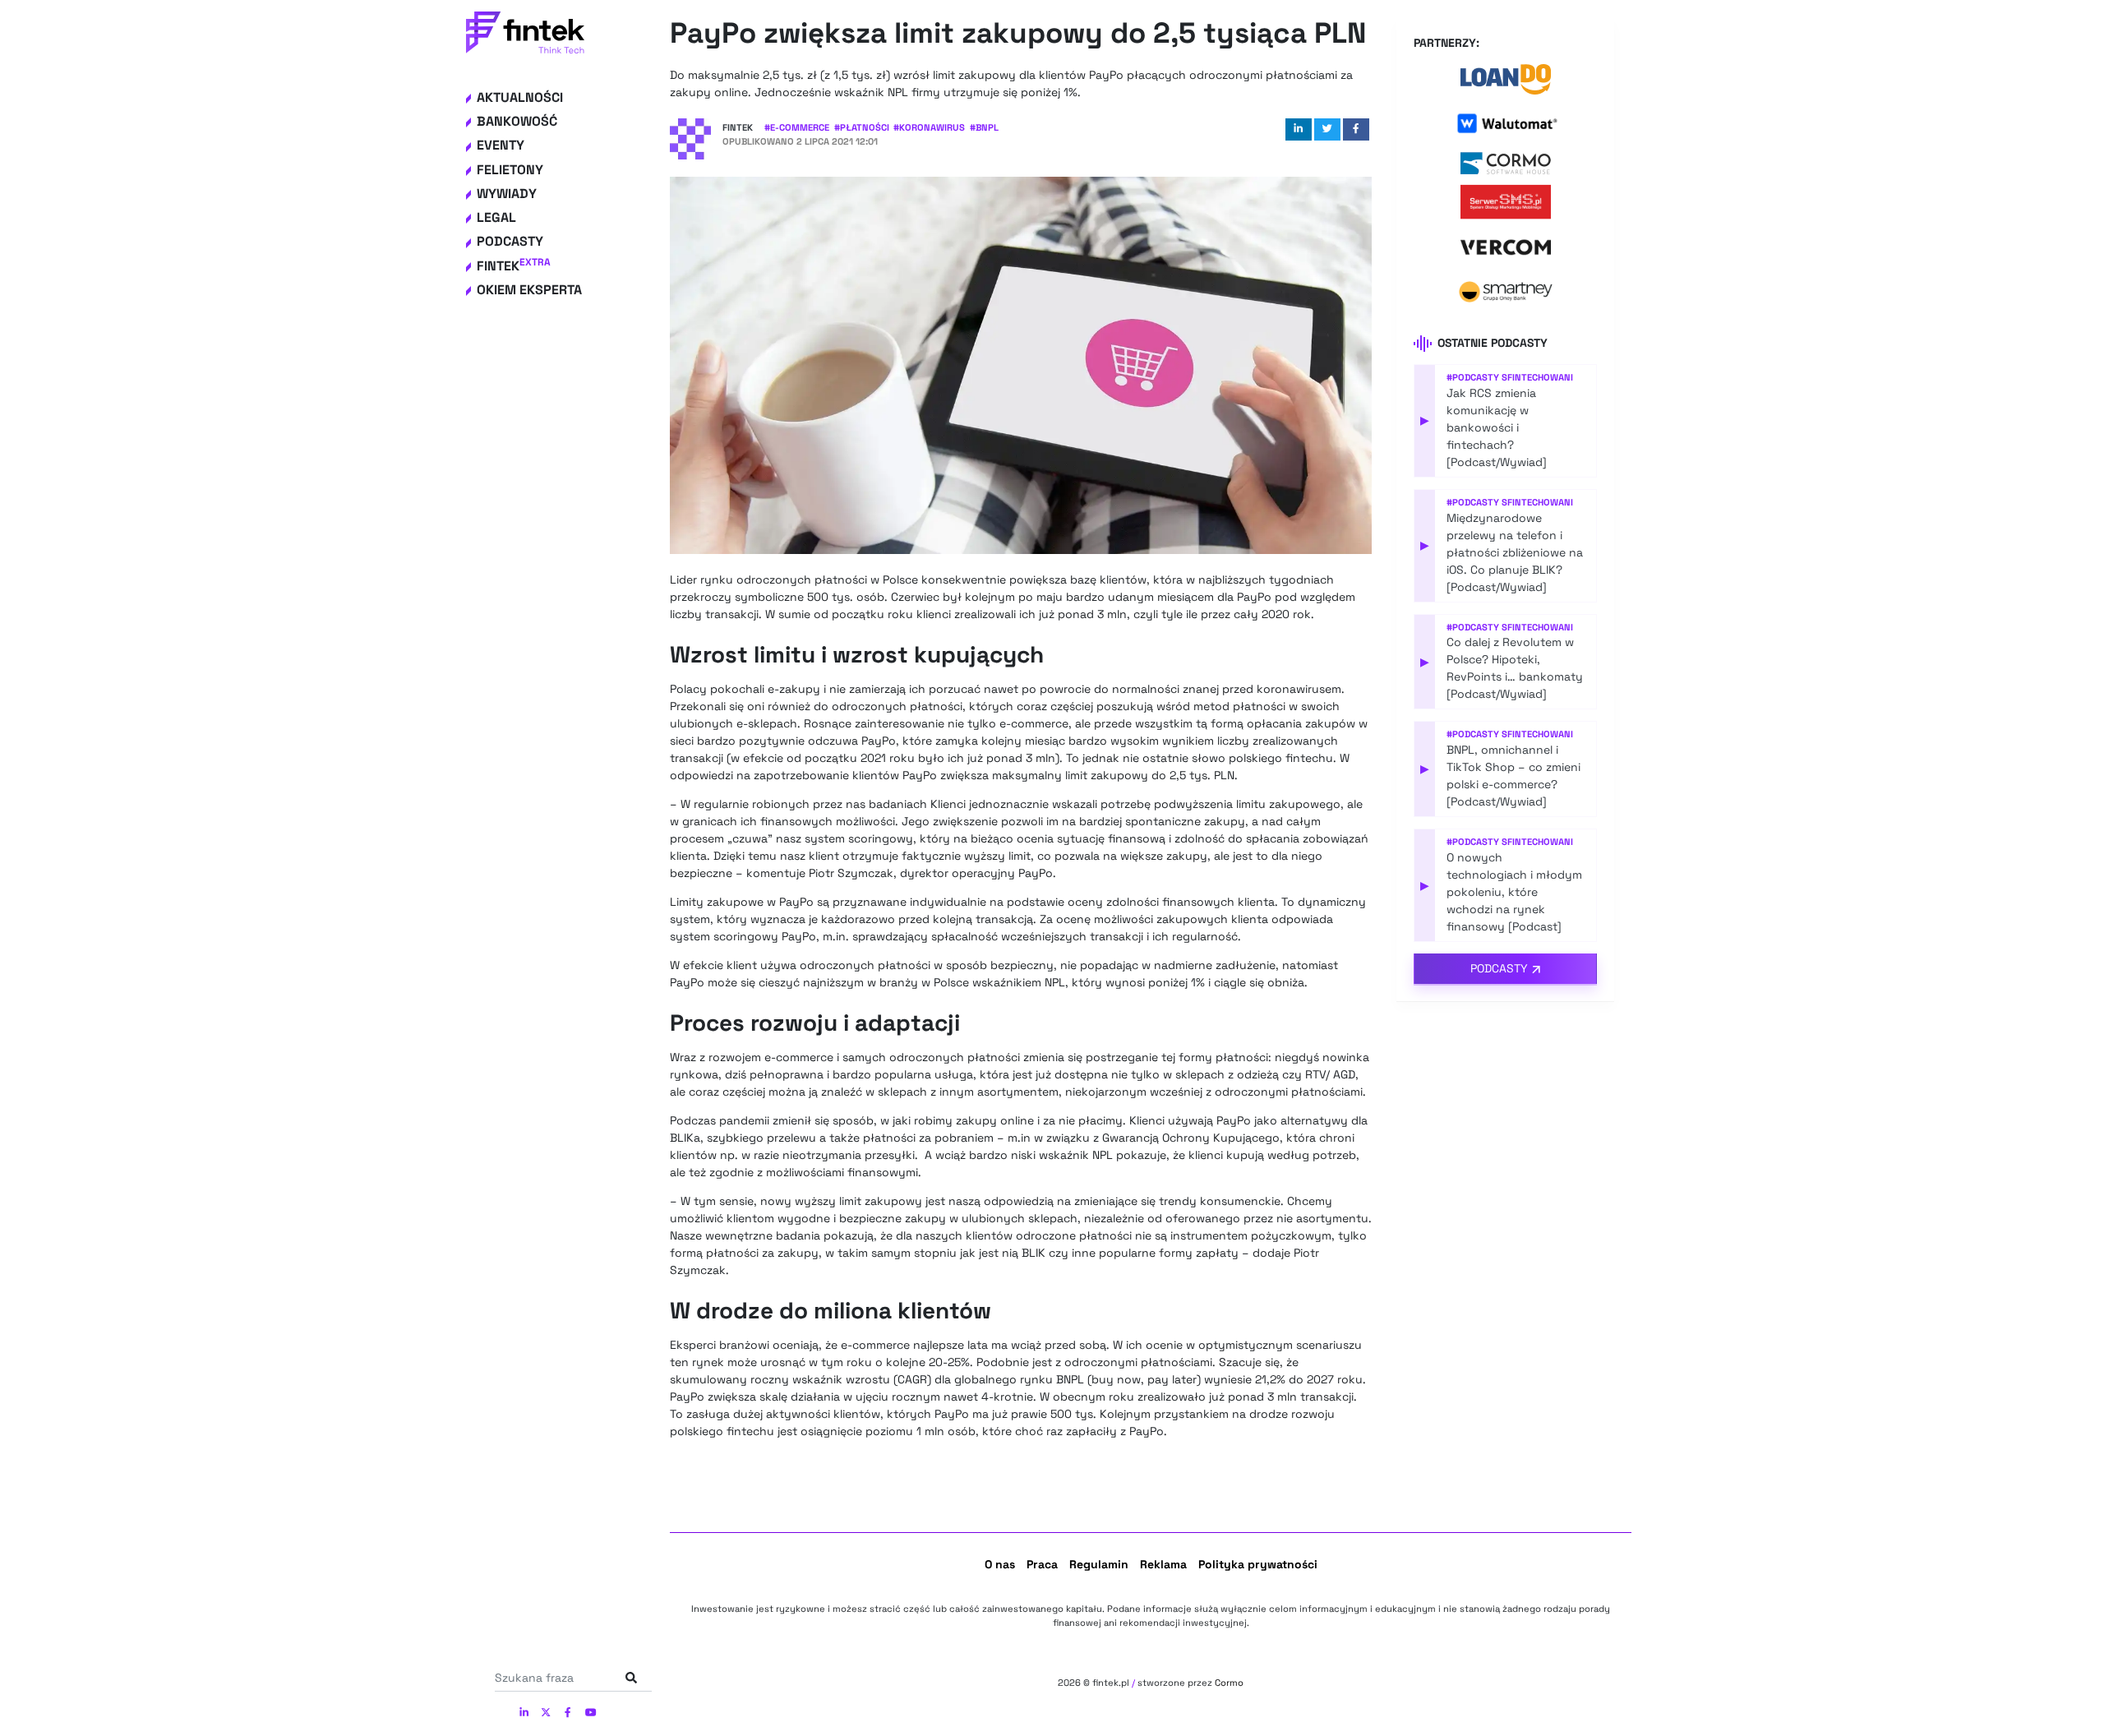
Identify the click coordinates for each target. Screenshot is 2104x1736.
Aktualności (520, 97)
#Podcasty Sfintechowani (1510, 377)
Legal (496, 217)
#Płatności (862, 127)
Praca (1042, 1564)
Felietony (510, 170)
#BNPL (984, 127)
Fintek (514, 266)
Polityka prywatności (1258, 1564)
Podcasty (510, 242)
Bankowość (517, 121)
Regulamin (1099, 1564)
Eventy (501, 146)
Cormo (1229, 1683)
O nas (1000, 1564)
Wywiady (507, 194)
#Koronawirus (929, 127)
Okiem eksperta (529, 290)
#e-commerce (797, 127)
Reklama (1163, 1564)
